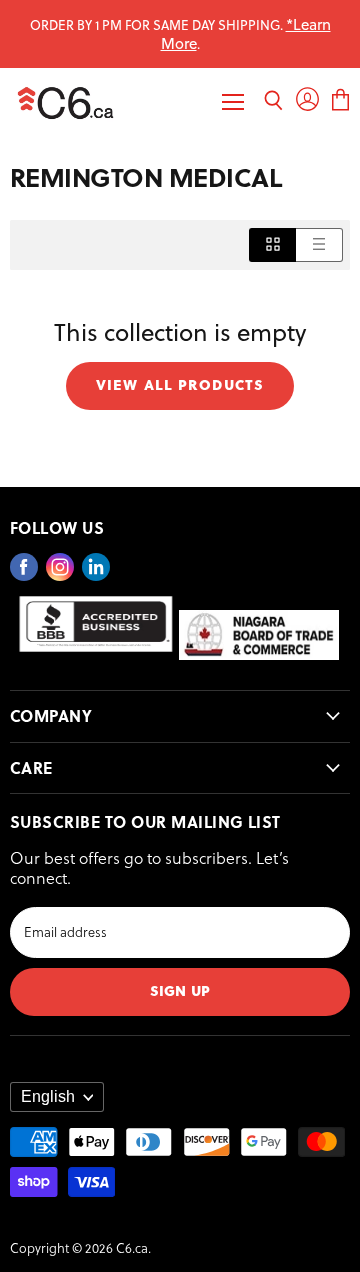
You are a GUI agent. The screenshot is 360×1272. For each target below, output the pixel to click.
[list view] (319, 244)
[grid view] (272, 244)
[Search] (273, 102)
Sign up (180, 989)
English (48, 1096)
